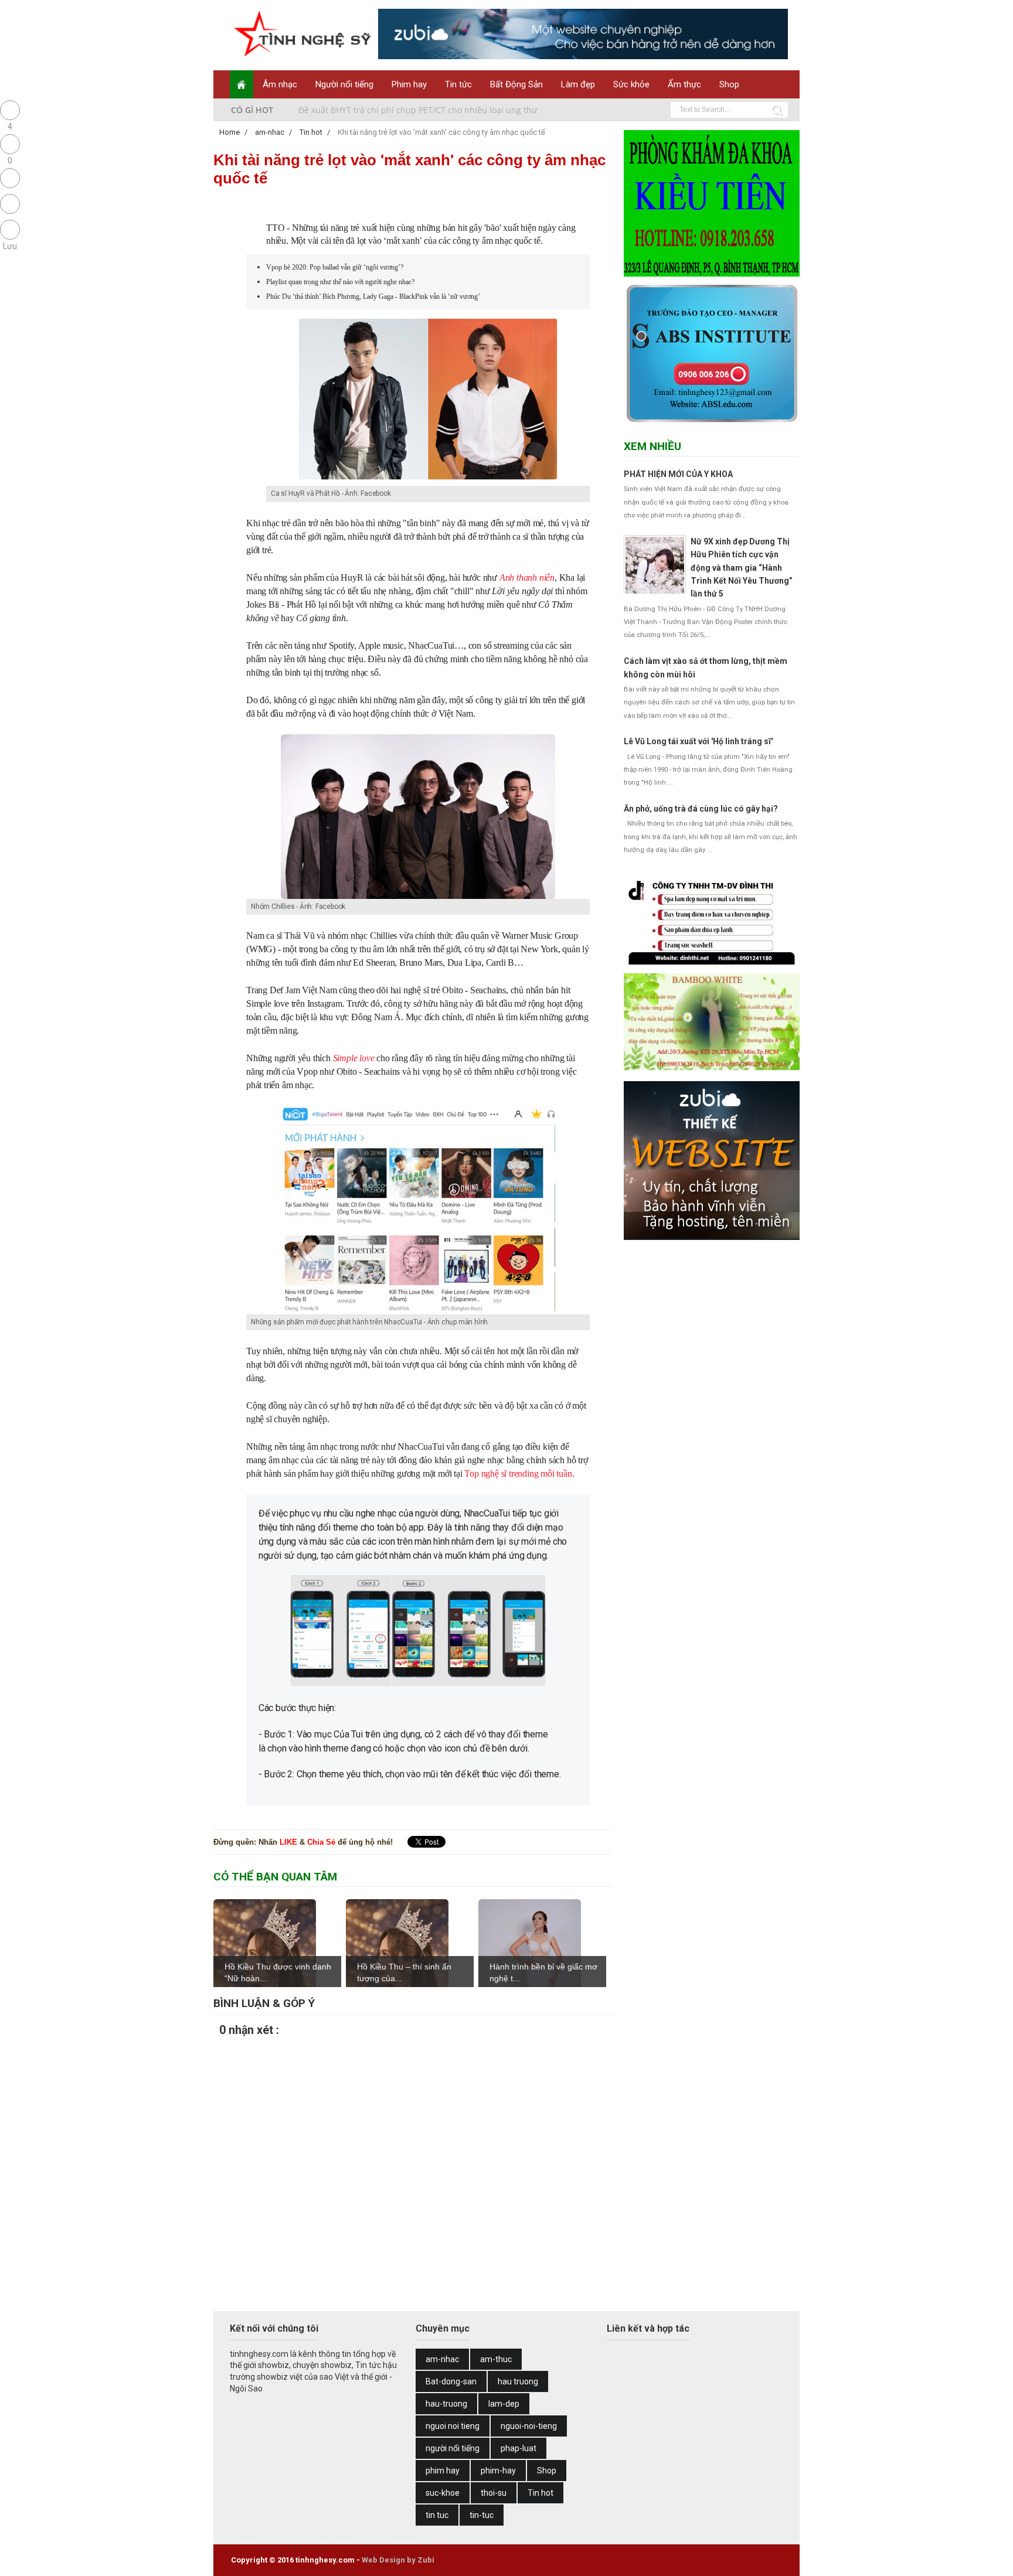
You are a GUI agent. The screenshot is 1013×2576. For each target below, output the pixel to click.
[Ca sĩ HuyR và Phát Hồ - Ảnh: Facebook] (428, 478)
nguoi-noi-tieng (529, 2426)
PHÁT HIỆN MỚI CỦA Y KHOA (678, 474)
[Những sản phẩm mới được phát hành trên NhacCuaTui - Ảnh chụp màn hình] (418, 1312)
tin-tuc (482, 2515)
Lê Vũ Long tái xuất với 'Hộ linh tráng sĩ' (698, 741)
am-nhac (442, 2359)
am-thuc (496, 2359)
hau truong (518, 2381)
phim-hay (498, 2471)
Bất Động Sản (516, 84)
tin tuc (437, 2515)
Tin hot (541, 2493)
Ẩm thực (684, 84)
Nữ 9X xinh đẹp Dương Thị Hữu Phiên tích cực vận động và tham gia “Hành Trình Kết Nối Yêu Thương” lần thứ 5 (742, 568)
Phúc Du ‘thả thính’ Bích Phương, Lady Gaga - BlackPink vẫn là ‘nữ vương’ (373, 297)
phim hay (443, 2471)
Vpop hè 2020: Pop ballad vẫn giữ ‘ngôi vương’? (335, 267)
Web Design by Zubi (398, 2560)
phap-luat (519, 2448)
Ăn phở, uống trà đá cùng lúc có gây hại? (701, 809)
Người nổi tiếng (344, 84)
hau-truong (446, 2404)
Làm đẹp (578, 84)
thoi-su (494, 2493)
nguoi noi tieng (453, 2426)
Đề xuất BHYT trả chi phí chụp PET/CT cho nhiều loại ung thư (418, 110)
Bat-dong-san (451, 2381)
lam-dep (504, 2404)
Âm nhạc (280, 84)
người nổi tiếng (453, 2448)
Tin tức (458, 84)
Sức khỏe (631, 84)
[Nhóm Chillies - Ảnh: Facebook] (418, 897)
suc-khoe (443, 2493)
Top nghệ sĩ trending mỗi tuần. (519, 1473)
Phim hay (409, 84)
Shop (729, 84)
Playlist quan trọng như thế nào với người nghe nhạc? (340, 282)
